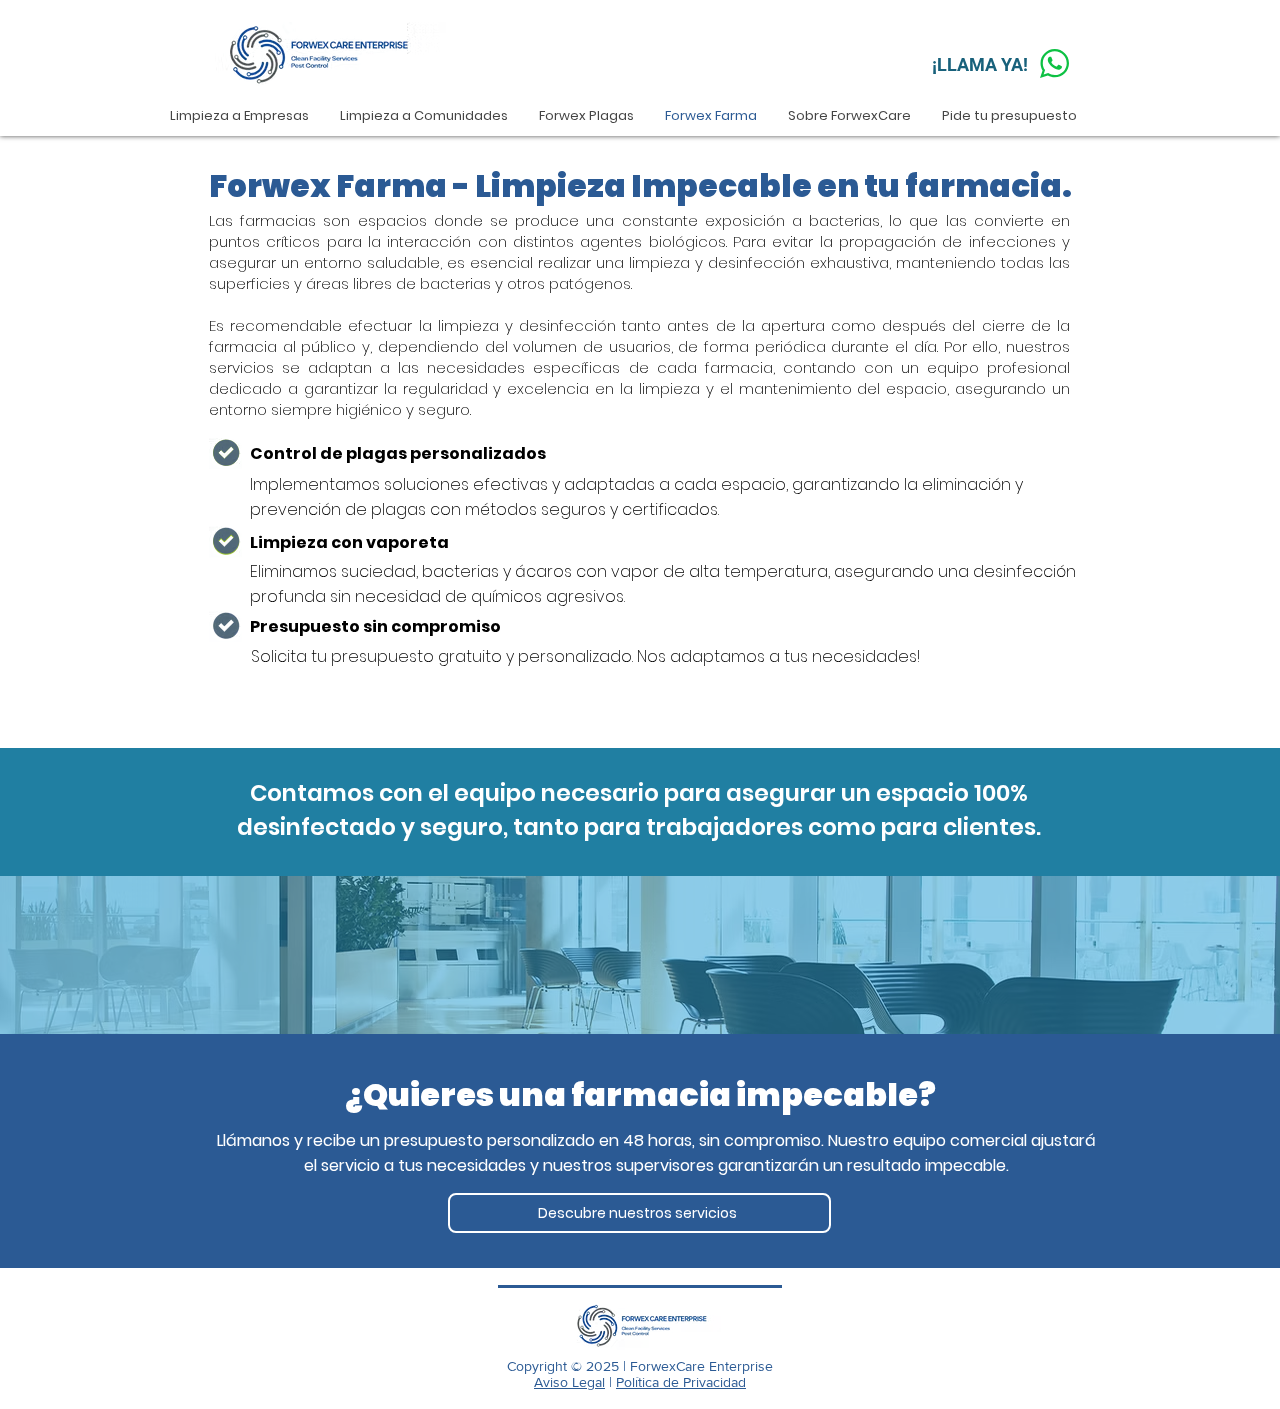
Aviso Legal (569, 1382)
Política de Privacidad (681, 1382)
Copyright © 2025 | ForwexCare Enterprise (640, 1366)
